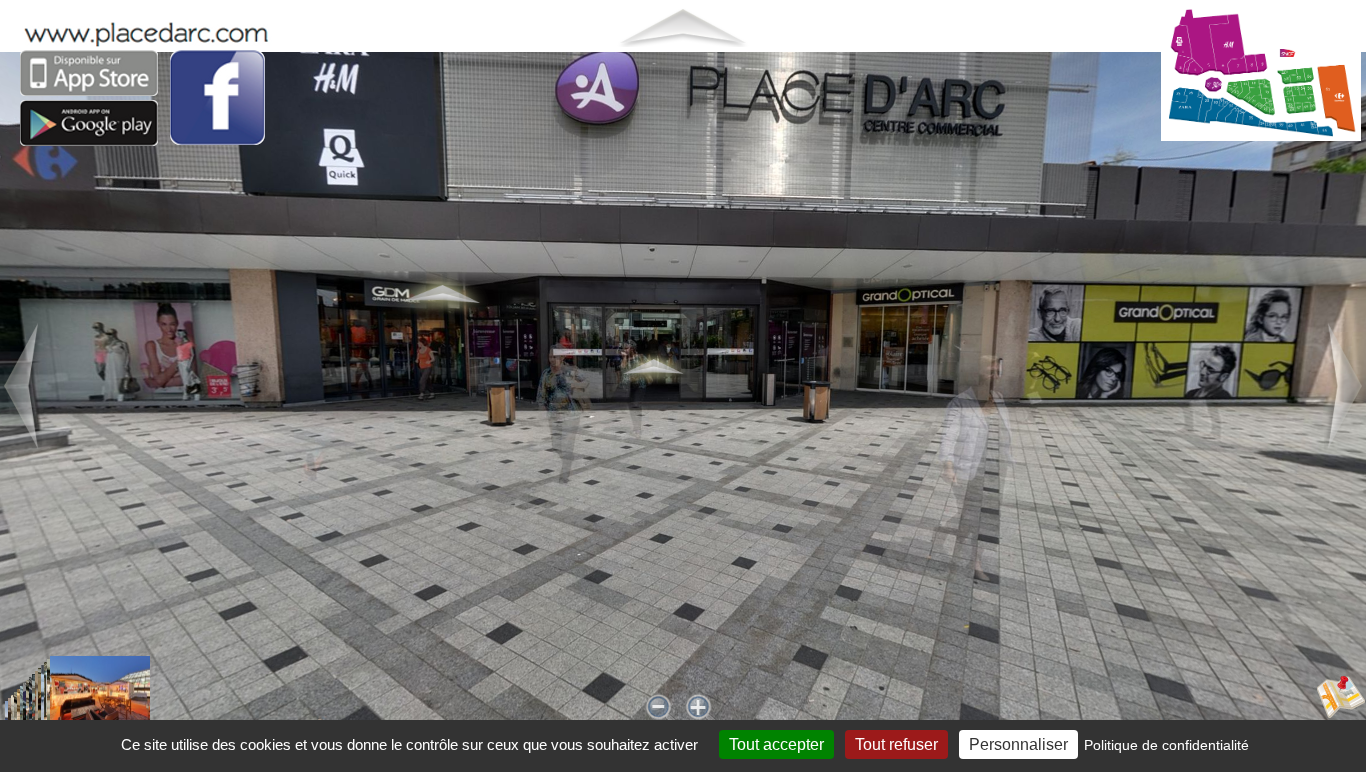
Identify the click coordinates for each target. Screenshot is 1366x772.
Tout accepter (776, 744)
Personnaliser (1018, 744)
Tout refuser (896, 744)
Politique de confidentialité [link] (1166, 745)
